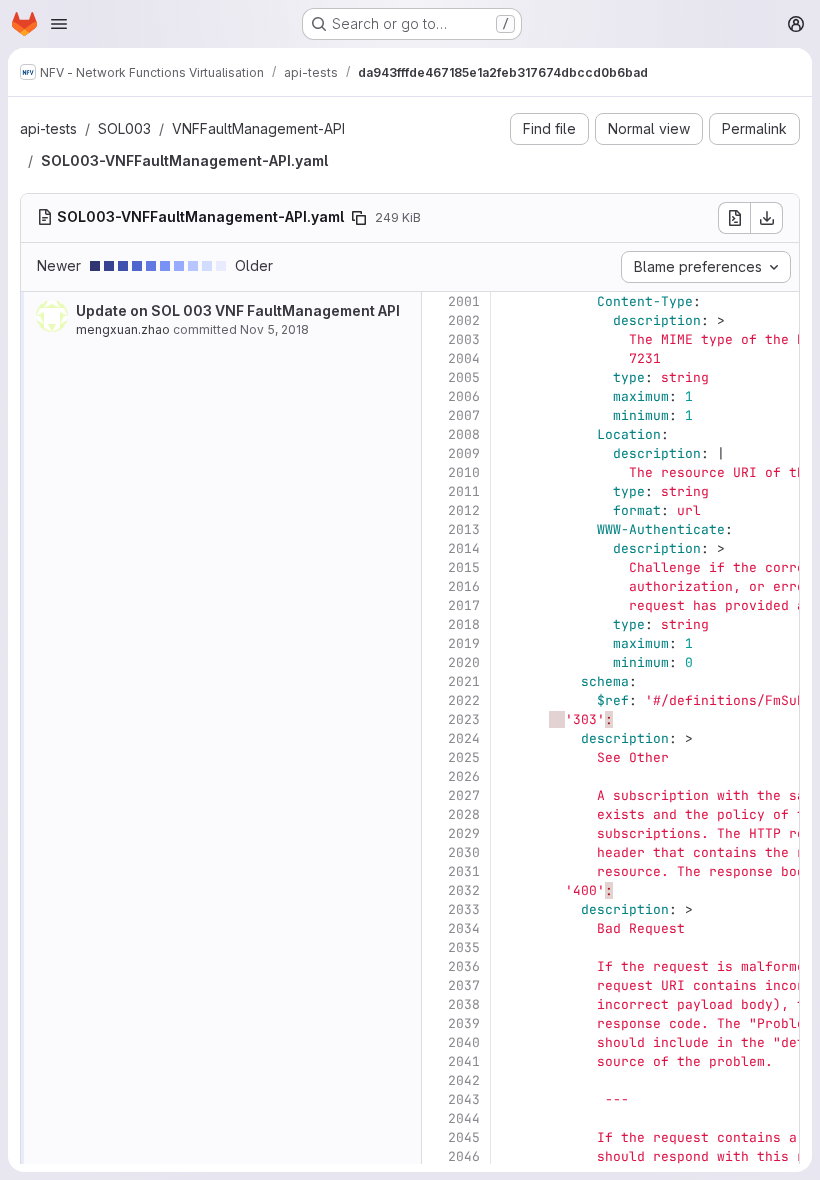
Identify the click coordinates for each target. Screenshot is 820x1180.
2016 (464, 586)
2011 (464, 491)
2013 (464, 529)
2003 (464, 339)
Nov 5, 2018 (274, 329)
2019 (464, 643)
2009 (464, 453)
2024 (464, 738)
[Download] (767, 218)
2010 (464, 472)
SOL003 (124, 128)
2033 (464, 909)
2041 (464, 1061)
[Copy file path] (359, 218)
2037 (464, 985)
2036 (464, 966)
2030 (464, 852)
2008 (464, 434)
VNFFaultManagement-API (258, 128)
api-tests (48, 128)
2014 (464, 548)
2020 (464, 662)
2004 (464, 358)
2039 (464, 1023)
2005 (464, 377)
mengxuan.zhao (123, 329)
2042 (464, 1080)
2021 (464, 681)
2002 (464, 320)
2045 (464, 1137)
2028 (464, 814)
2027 (464, 795)
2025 (464, 757)
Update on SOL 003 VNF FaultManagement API (238, 310)
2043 (464, 1099)
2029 (464, 833)
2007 (464, 415)
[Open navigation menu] (59, 24)
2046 (464, 1156)
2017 (464, 605)
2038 (464, 1004)
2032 (464, 890)
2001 (464, 301)
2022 (464, 700)
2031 (464, 871)
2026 (464, 776)
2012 (464, 510)
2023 (464, 719)
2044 (464, 1118)
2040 (464, 1042)
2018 (464, 624)
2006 (464, 396)
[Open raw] (734, 218)
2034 (464, 928)
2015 (464, 567)
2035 (464, 947)
